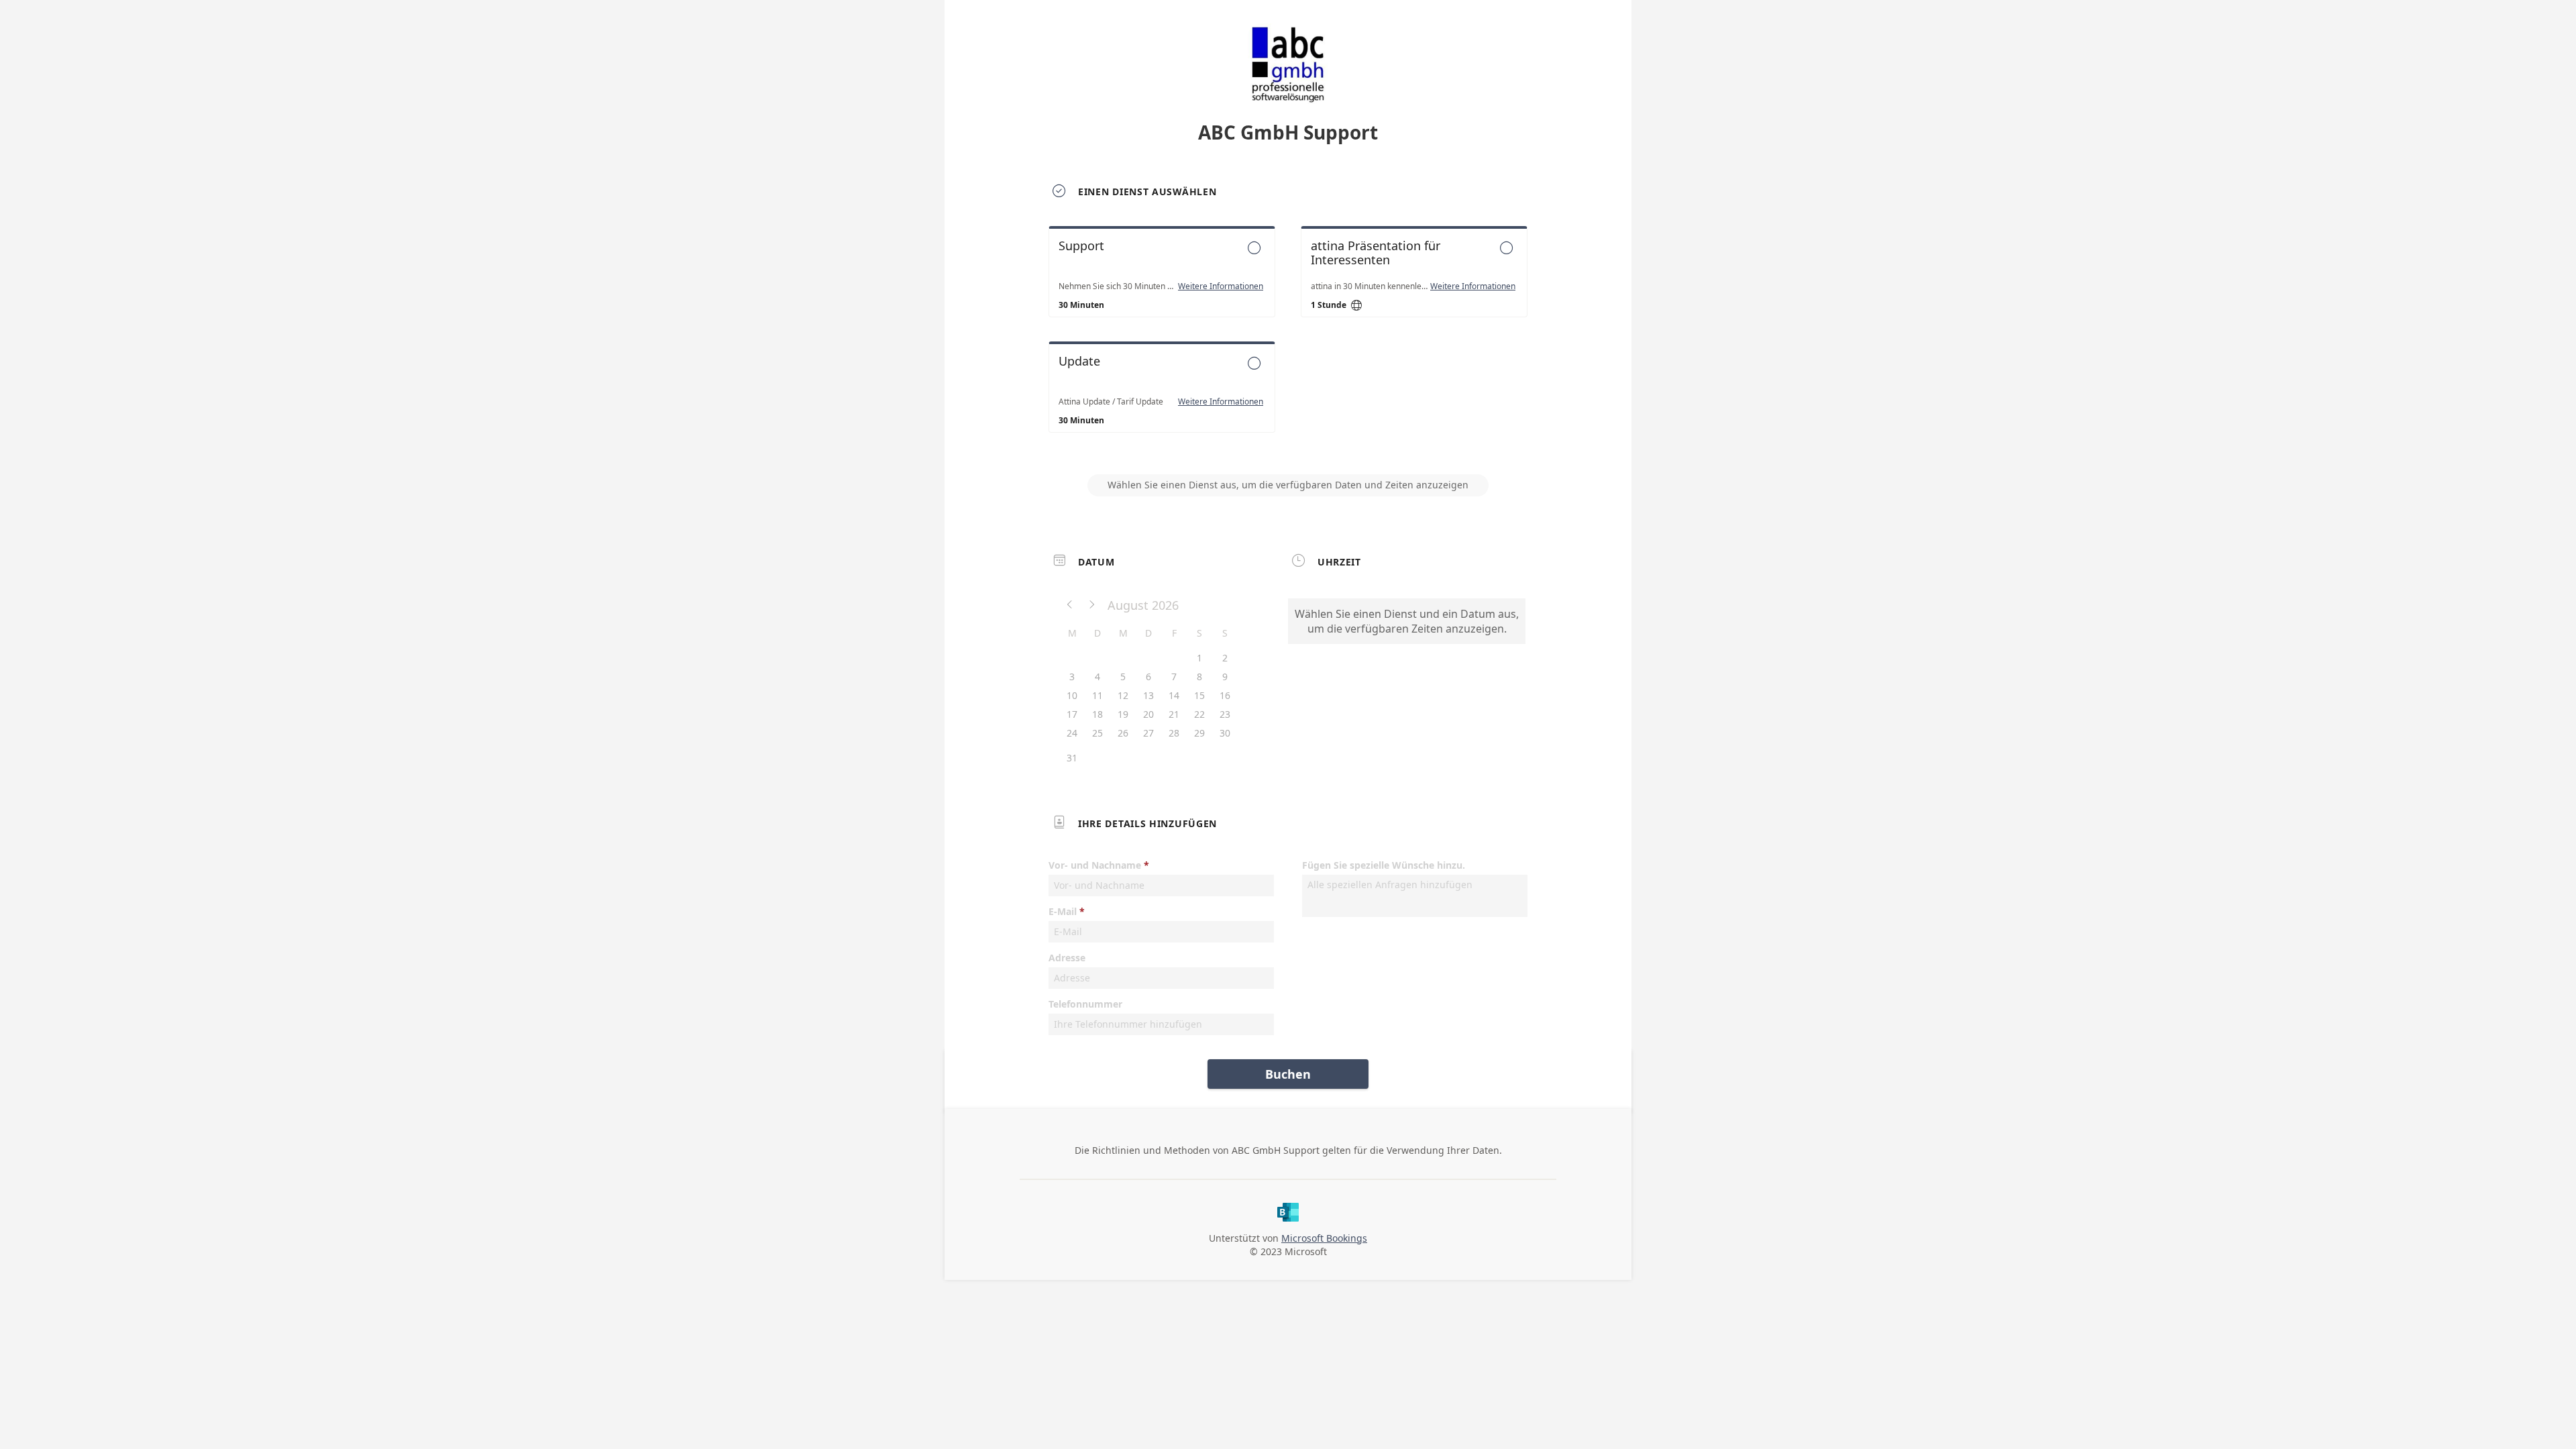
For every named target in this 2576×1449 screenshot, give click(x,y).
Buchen (1288, 1074)
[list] (1288, 341)
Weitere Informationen (1221, 286)
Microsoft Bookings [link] (1324, 1238)
